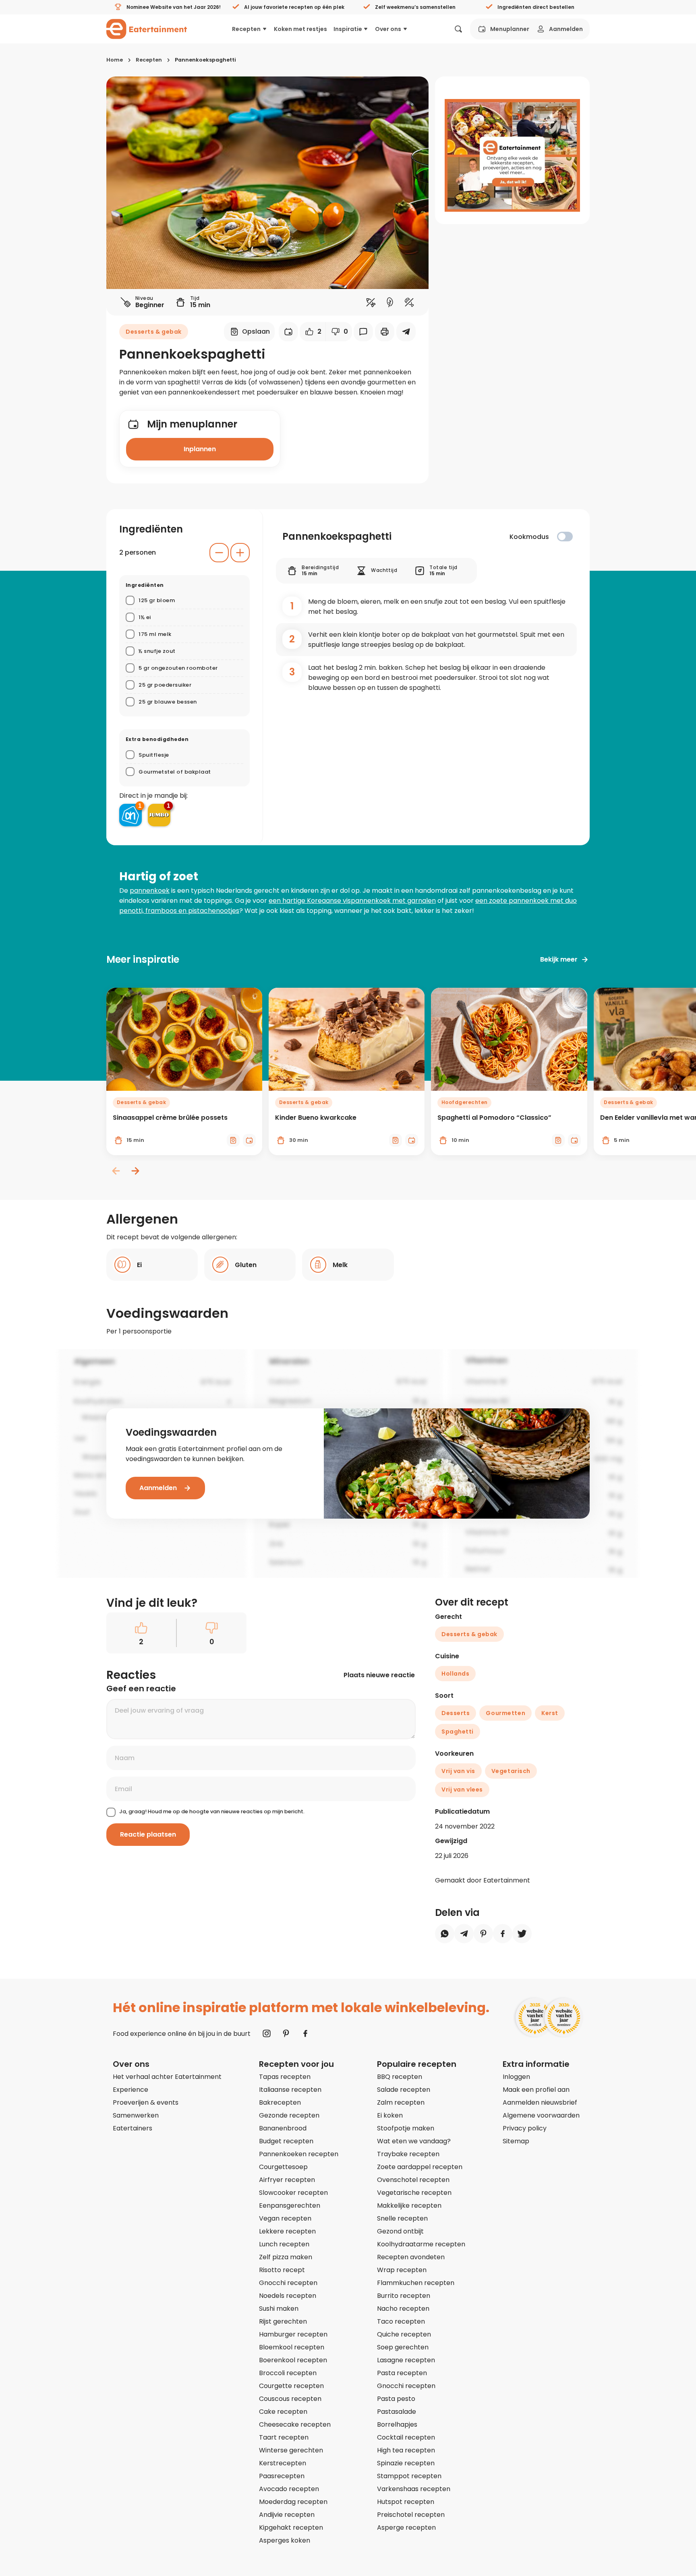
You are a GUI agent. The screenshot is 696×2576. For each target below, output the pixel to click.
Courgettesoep (283, 2167)
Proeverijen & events (146, 2102)
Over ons (388, 29)
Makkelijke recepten (409, 2205)
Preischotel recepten (411, 2515)
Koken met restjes (300, 29)
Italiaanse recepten (290, 2090)
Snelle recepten (402, 2218)
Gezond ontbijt (400, 2231)
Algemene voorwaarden (541, 2115)
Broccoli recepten (288, 2373)
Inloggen (516, 2077)
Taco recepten (401, 2321)
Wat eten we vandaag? (414, 2141)
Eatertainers (133, 2128)
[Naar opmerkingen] (363, 332)
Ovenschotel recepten (413, 2180)
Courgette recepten (291, 2386)
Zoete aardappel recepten (420, 2167)
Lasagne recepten (406, 2360)
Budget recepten (286, 2141)
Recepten (246, 29)
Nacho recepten (403, 2309)
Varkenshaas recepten (414, 2489)
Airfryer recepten (287, 2180)
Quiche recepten (404, 2334)
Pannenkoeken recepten (299, 2154)
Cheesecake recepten (295, 2424)
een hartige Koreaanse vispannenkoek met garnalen (352, 901)
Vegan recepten (285, 2218)
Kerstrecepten (283, 2463)
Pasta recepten (402, 2373)
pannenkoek (150, 891)
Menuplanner (510, 29)
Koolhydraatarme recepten (421, 2244)
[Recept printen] (385, 332)
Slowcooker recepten (293, 2193)
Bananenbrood (283, 2128)
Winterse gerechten (291, 2450)
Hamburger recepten (293, 2334)
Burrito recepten (404, 2296)
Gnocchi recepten (288, 2283)
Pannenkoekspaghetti (205, 60)
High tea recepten (406, 2450)
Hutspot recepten (406, 2502)
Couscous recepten (290, 2399)
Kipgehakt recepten (291, 2527)
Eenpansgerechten (290, 2205)
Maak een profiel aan (536, 2090)
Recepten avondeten (411, 2257)
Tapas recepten (285, 2077)
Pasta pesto (396, 2399)
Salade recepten (404, 2090)
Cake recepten (283, 2412)
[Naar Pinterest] (286, 2033)
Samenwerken (136, 2115)
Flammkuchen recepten (416, 2283)
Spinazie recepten (406, 2463)
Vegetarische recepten (414, 2193)
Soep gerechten (403, 2347)
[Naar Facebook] (305, 2033)
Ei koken (390, 2115)
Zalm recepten (401, 2102)
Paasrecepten (282, 2476)
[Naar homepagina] (147, 29)
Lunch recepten (284, 2244)
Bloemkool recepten (292, 2347)
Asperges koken (285, 2540)
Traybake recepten (408, 2154)
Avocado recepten (289, 2489)
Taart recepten (284, 2437)
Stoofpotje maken (406, 2128)
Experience (130, 2090)
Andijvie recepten (287, 2515)
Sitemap (516, 2141)
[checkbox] (565, 537)
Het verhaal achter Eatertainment (167, 2077)
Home (115, 60)
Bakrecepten (280, 2102)
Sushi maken (279, 2309)
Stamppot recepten (409, 2476)
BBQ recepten (400, 2077)
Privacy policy (525, 2128)
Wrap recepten (402, 2270)
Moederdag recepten (293, 2502)
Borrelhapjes (397, 2424)
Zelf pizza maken (286, 2257)
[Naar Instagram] (267, 2033)
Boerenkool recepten (293, 2360)
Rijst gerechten (283, 2321)
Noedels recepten (288, 2296)
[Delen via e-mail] (406, 332)
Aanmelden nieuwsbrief (540, 2102)
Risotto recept (282, 2270)
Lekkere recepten (287, 2231)
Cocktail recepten (406, 2437)
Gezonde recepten (289, 2115)
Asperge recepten (406, 2527)
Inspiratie (348, 29)
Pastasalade (397, 2412)
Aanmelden (566, 29)
